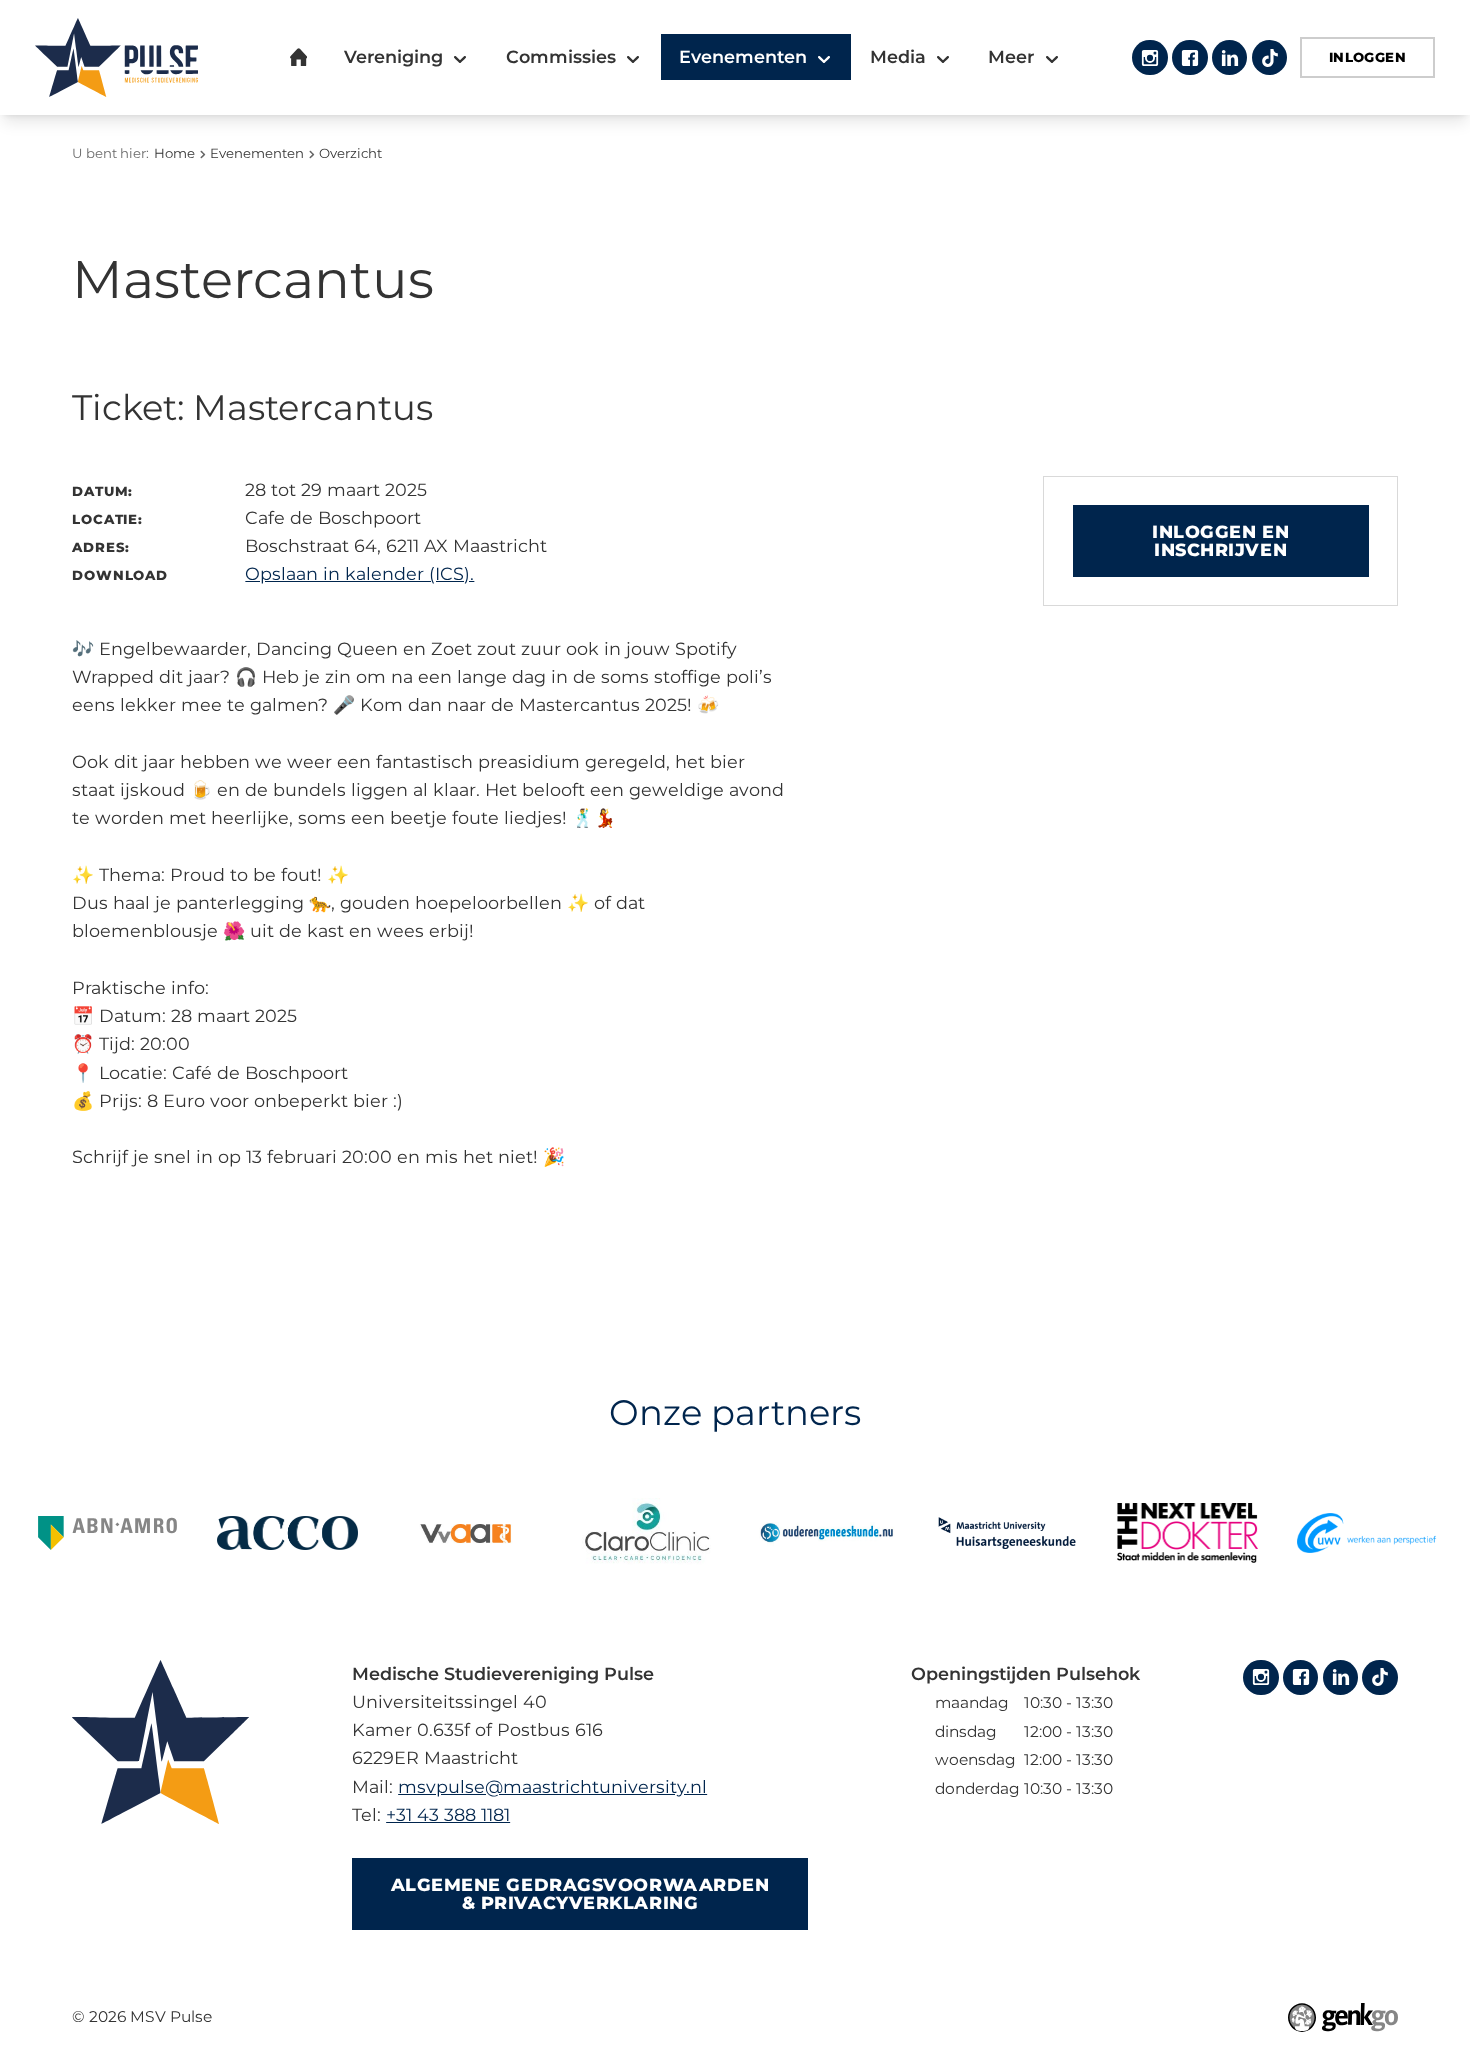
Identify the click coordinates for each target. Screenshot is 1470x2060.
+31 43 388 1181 (448, 1814)
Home (174, 153)
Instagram (1149, 57)
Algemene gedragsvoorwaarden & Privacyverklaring (580, 1893)
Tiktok (1269, 57)
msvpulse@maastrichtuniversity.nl (552, 1786)
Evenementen (257, 153)
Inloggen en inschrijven (1220, 540)
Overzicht (350, 153)
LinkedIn (1229, 57)
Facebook (1189, 57)
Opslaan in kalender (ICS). (359, 573)
